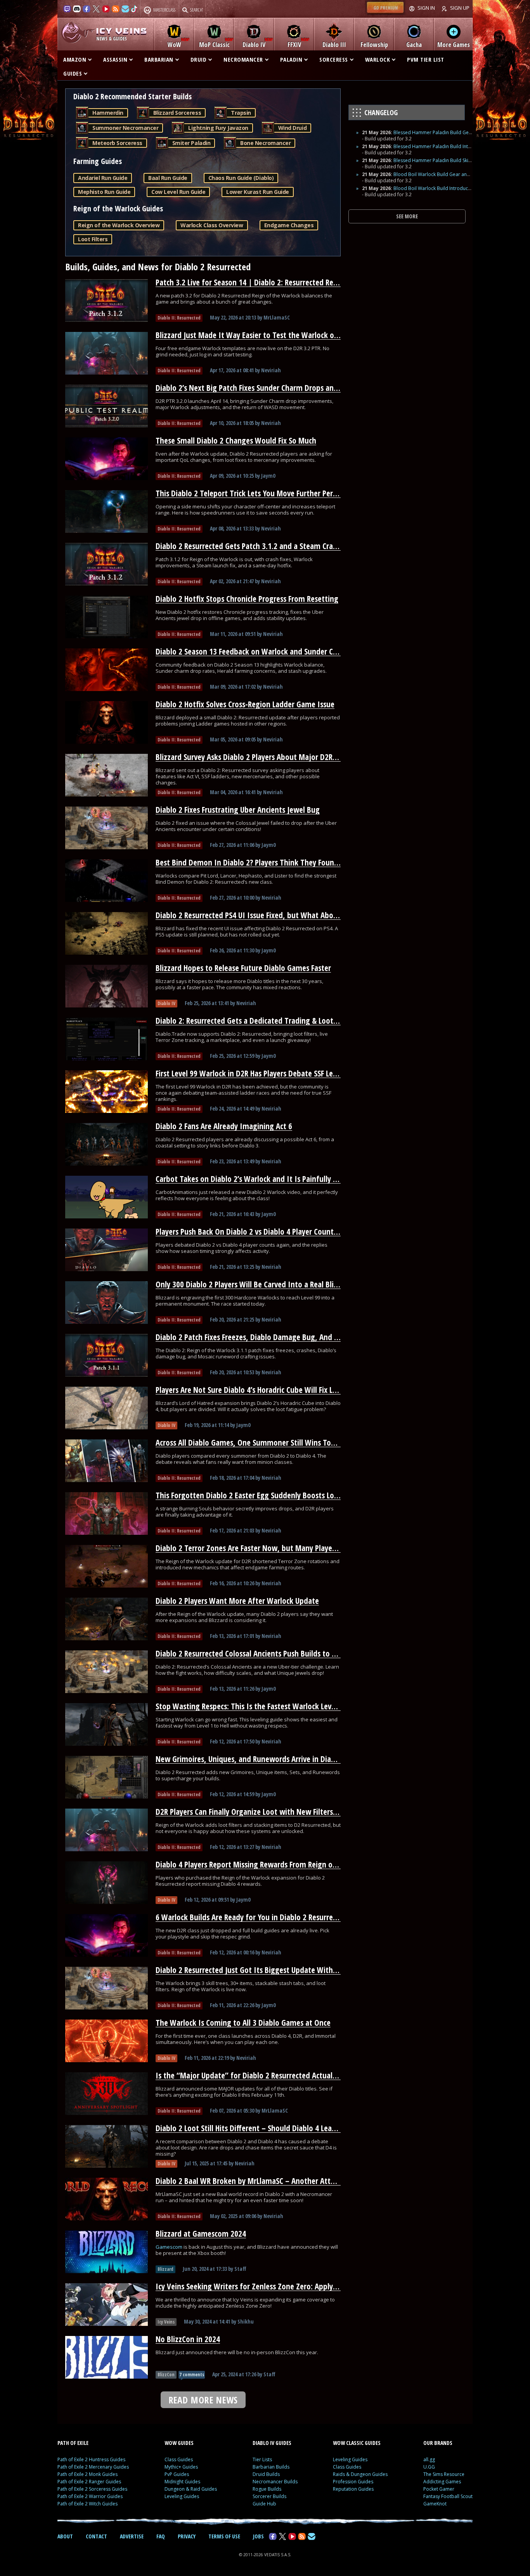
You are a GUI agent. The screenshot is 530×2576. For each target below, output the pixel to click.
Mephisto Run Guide (104, 192)
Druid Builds (266, 2474)
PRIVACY (187, 2536)
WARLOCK (378, 59)
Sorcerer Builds (269, 2496)
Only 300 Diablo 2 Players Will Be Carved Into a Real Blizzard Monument (274, 1284)
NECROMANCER (243, 59)
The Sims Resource (444, 2474)
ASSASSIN (115, 59)
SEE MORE (407, 216)
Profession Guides (353, 2482)
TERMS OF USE (224, 2536)
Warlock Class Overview (212, 225)
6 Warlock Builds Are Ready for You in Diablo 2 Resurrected (251, 1917)
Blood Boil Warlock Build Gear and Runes (439, 174)
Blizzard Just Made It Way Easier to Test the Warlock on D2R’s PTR (263, 335)
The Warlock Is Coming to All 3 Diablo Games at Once (243, 2023)
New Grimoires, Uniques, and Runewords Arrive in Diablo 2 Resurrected (272, 1759)
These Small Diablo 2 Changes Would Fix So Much (236, 441)
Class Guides (179, 2459)
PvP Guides (177, 2474)
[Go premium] (385, 13)
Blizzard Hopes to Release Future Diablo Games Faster (243, 968)
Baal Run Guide (168, 178)
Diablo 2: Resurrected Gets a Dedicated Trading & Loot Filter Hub (261, 1021)
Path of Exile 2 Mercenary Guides (93, 2467)
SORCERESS (334, 59)
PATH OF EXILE (73, 2443)
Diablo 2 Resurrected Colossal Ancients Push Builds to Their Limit (262, 1653)
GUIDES (73, 73)
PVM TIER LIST (426, 59)
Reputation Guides (353, 2489)
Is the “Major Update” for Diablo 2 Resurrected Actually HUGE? (258, 2075)
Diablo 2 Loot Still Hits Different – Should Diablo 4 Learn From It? (262, 2128)
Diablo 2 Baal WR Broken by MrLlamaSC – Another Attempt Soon (261, 2181)
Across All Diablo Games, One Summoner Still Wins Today (249, 1443)
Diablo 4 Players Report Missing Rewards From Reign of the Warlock (266, 1864)
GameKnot (435, 2504)
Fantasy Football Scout (448, 2496)
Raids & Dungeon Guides (360, 2474)
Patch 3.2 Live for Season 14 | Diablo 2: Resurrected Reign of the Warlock (275, 282)
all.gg (429, 2459)
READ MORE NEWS (203, 2400)
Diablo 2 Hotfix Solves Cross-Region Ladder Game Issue (245, 704)
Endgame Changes (289, 225)
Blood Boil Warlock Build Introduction (435, 188)
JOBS (258, 2536)
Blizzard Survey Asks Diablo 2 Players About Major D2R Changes (259, 757)
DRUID (199, 59)
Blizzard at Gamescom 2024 (201, 2234)
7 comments (192, 2375)
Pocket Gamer (439, 2489)
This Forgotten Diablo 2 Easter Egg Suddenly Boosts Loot (249, 1495)
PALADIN (291, 59)
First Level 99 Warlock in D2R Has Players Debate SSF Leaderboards (263, 1073)
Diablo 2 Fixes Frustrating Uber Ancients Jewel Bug (238, 810)
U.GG (429, 2467)
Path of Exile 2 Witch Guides (87, 2504)
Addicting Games (442, 2482)
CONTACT (96, 2536)
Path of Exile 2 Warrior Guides (90, 2496)
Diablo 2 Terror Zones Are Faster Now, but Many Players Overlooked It (270, 1548)
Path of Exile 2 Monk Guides (87, 2474)
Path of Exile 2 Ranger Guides (89, 2482)
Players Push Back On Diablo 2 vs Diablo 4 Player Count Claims (256, 1232)
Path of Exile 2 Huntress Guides (91, 2459)
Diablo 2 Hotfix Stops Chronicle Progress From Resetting (247, 599)
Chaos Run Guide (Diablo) (241, 178)
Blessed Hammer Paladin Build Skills (433, 160)
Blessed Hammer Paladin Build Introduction (442, 146)
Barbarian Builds (271, 2467)
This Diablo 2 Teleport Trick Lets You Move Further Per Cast (252, 493)
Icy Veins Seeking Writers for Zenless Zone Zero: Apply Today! (256, 2286)
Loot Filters (93, 239)
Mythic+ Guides (181, 2467)
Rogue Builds (267, 2489)
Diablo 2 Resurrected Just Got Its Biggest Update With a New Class (264, 1970)
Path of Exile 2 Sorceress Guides (92, 2489)
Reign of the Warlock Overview (119, 225)
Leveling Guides (182, 2496)
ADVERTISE (132, 2536)
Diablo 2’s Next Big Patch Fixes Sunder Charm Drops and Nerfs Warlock (271, 388)
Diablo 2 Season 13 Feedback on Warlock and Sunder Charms (255, 651)
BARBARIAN (159, 59)
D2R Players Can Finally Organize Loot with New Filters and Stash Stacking (276, 1812)
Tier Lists (262, 2459)
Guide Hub (264, 2504)
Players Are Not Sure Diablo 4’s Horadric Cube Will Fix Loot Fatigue (263, 1390)
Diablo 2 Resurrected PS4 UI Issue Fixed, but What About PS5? (256, 915)
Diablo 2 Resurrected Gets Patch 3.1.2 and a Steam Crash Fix (253, 546)
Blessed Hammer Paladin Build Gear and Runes (445, 132)
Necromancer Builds (275, 2482)
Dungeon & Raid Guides (191, 2489)
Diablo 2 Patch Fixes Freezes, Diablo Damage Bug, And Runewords (263, 1337)
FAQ (161, 2536)
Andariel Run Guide (103, 178)
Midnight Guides (182, 2482)
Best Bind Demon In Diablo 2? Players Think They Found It (251, 862)
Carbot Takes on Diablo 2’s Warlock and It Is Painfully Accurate (258, 1179)
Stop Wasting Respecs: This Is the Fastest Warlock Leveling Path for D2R (273, 1706)
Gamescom (170, 2247)
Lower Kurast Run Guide (257, 192)
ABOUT (65, 2536)
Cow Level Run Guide (178, 192)
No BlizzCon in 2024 (188, 2339)
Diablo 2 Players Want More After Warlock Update (237, 1601)
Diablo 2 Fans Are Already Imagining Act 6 (224, 1126)
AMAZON (75, 59)
